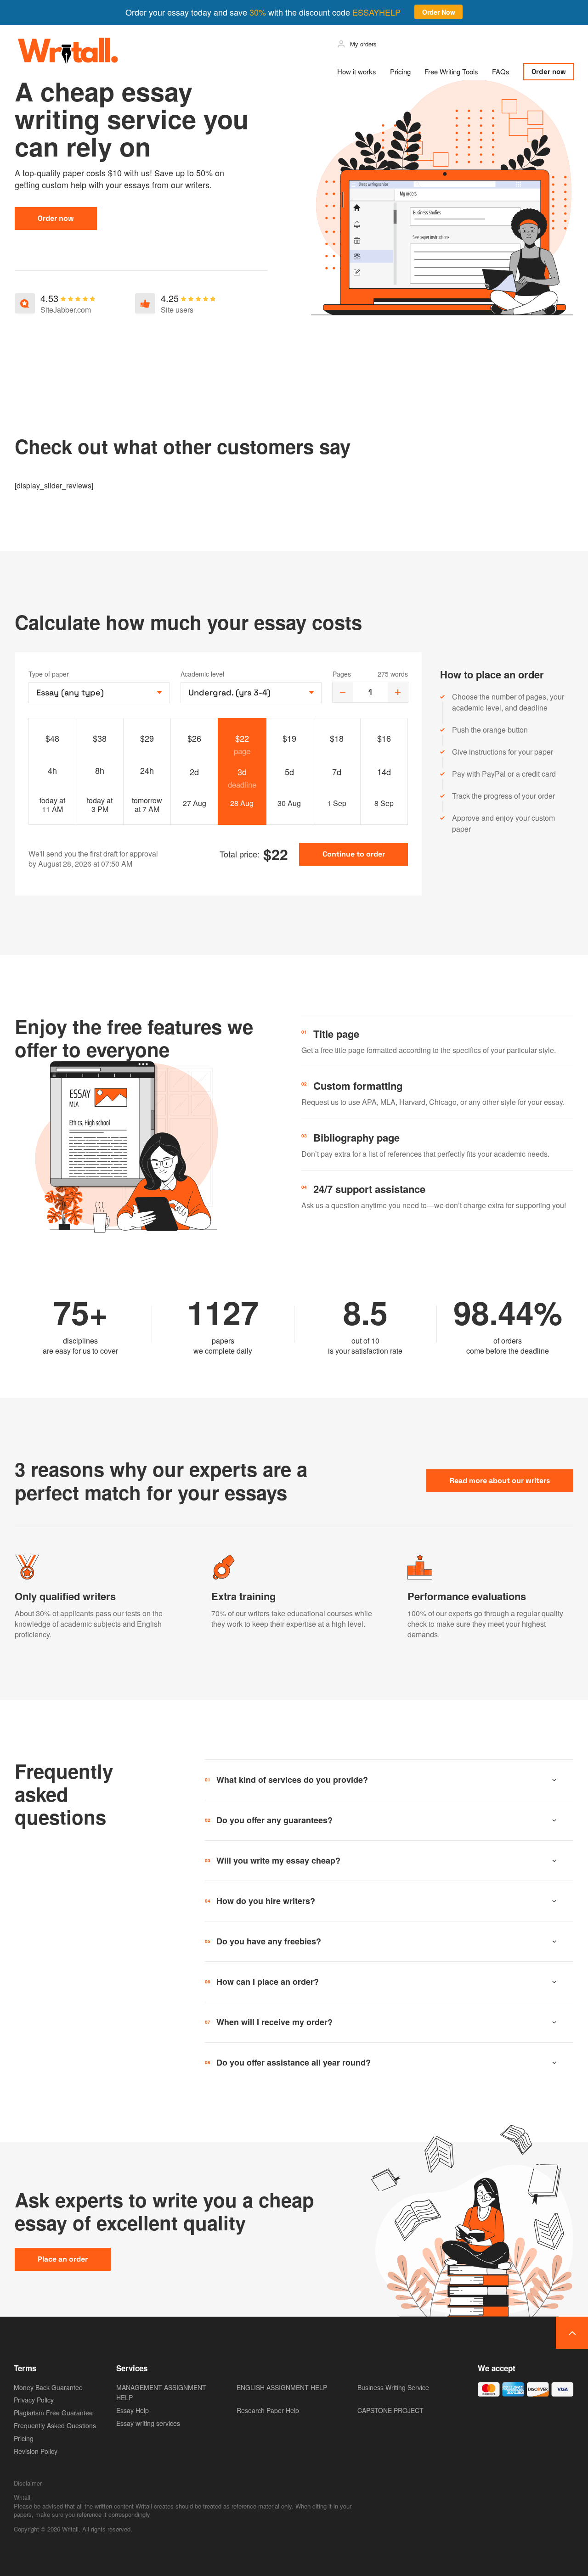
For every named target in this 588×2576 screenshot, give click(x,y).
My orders (363, 44)
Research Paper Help (268, 2410)
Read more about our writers (500, 1481)
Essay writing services (148, 2423)
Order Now (439, 12)
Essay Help (133, 2410)
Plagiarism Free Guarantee (53, 2413)
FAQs (501, 71)
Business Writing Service (393, 2387)
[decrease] (343, 692)
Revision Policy (36, 2451)
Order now (549, 71)
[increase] (398, 692)
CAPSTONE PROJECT (390, 2410)
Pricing (400, 71)
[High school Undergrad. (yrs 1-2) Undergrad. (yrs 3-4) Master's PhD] (251, 693)
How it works (357, 71)
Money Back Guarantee (48, 2387)
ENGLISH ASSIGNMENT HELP (282, 2387)
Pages (342, 674)
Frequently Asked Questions (55, 2425)
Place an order (63, 2259)
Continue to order (354, 854)
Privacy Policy (34, 2400)
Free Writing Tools (451, 71)
